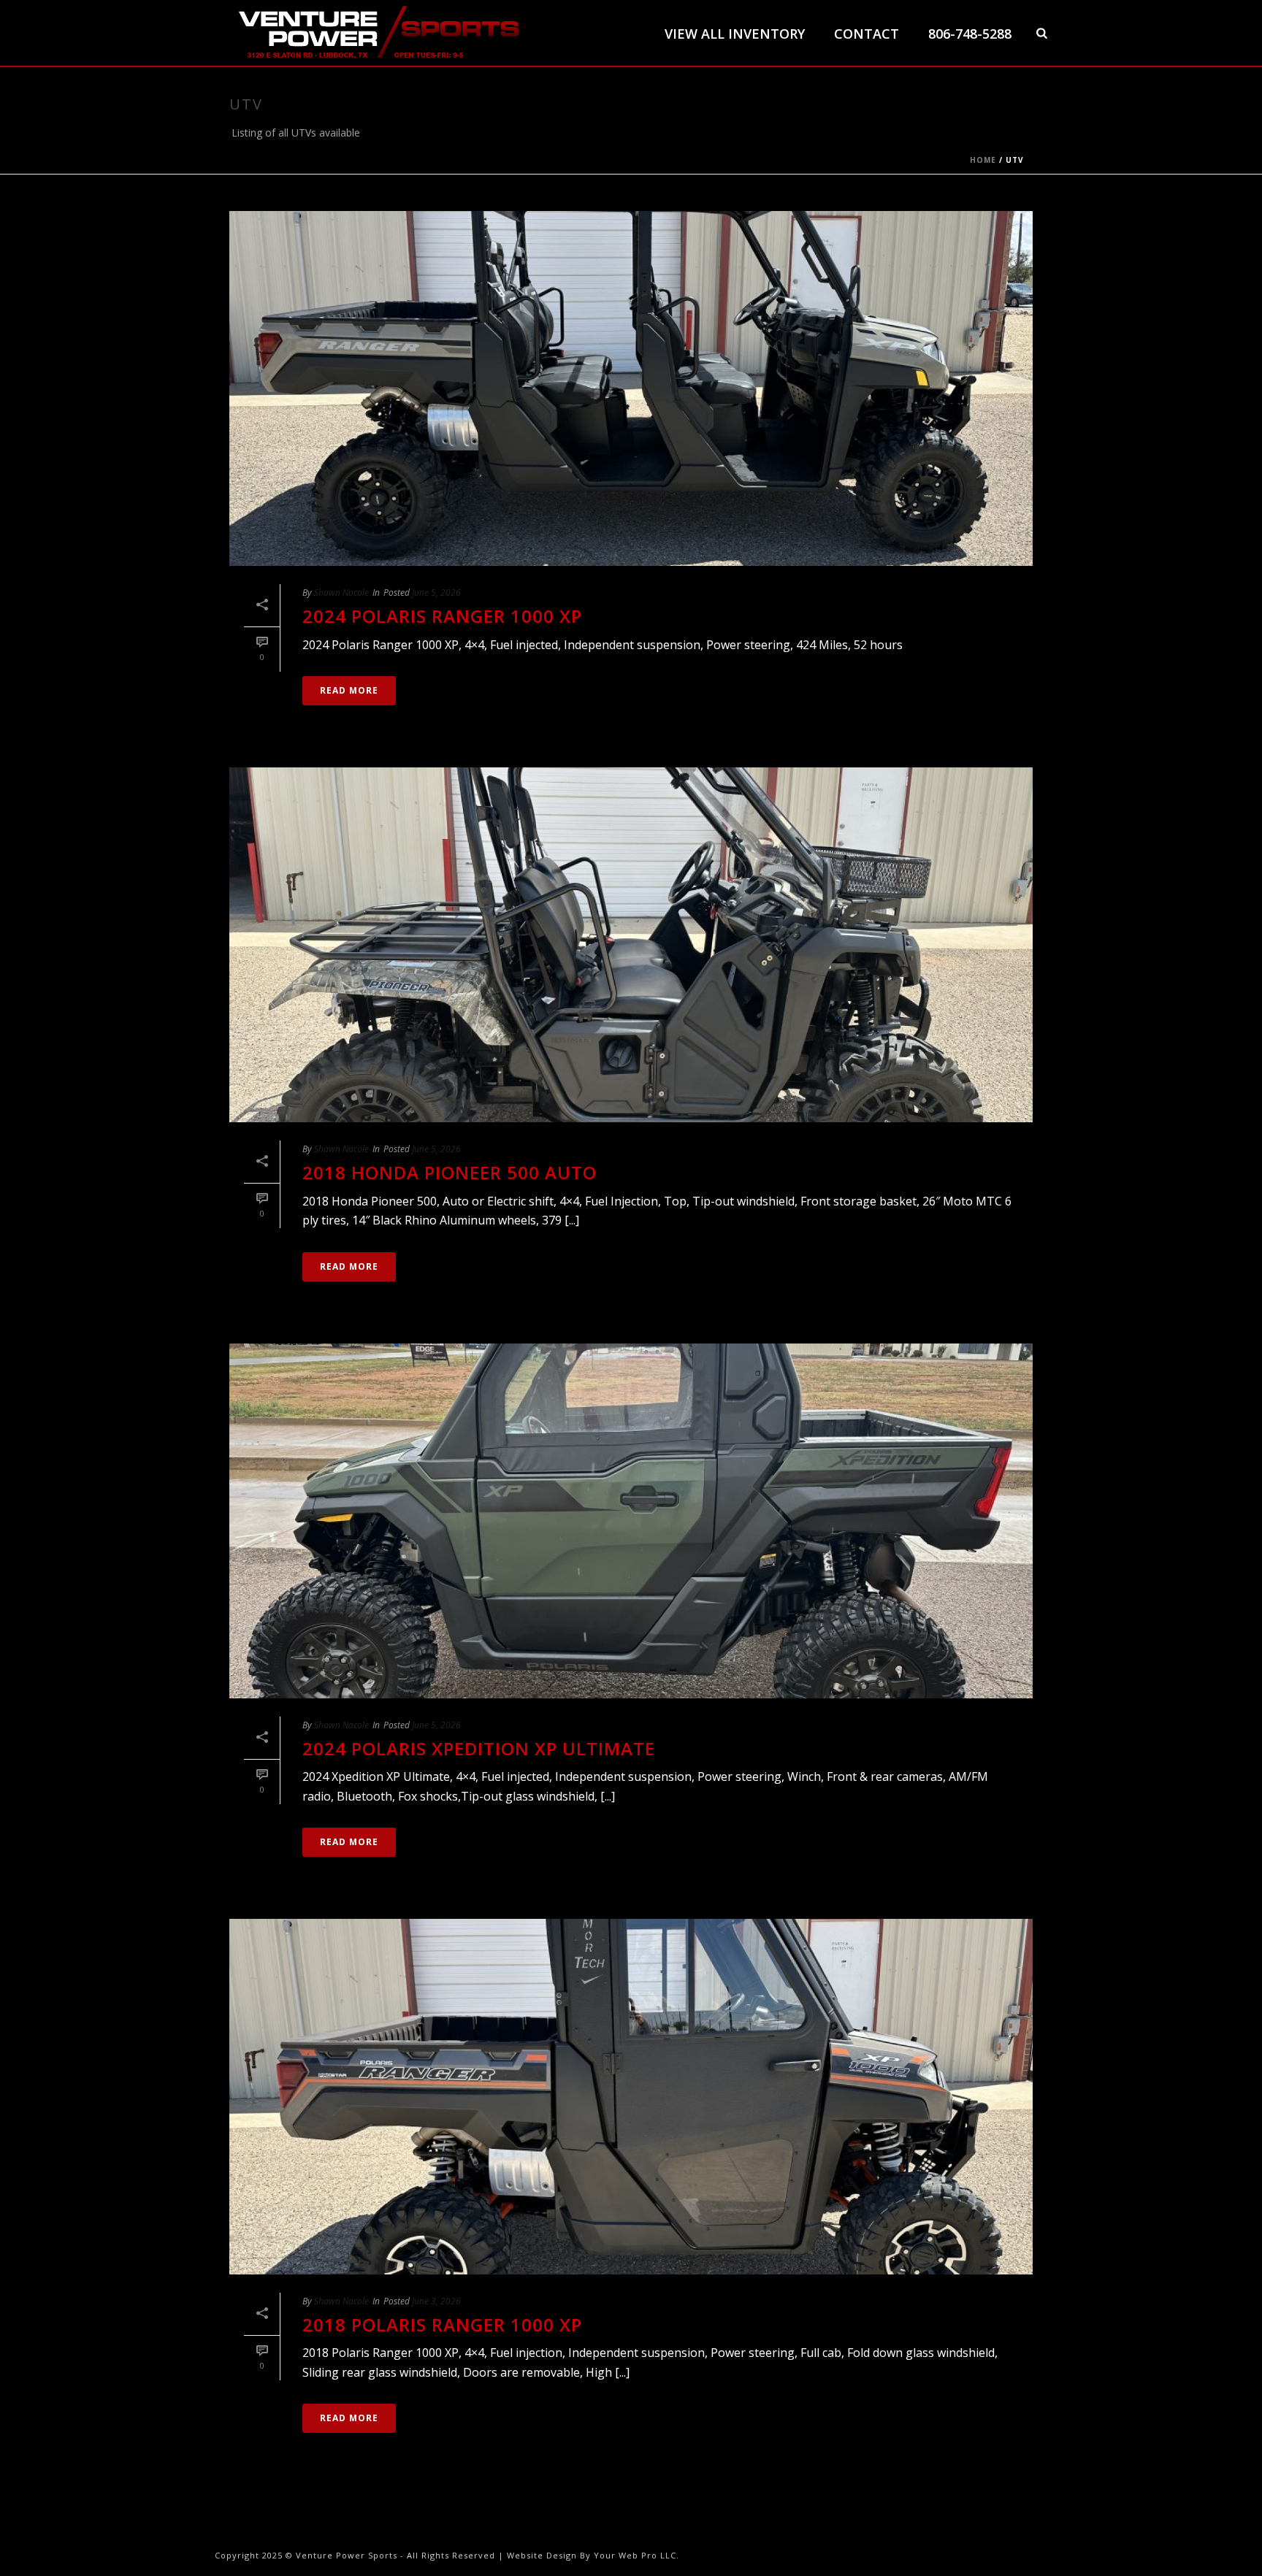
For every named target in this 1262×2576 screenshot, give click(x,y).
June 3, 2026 (436, 2301)
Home (983, 160)
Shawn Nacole (341, 593)
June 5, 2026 (436, 593)
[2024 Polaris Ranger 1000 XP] (631, 388)
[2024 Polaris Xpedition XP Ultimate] (631, 1521)
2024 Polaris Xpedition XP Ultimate (479, 1748)
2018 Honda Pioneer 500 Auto (450, 1172)
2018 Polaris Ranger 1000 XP (442, 2324)
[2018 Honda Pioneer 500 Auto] (631, 945)
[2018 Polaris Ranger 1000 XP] (631, 2096)
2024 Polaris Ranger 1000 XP (442, 616)
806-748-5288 (970, 34)
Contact (867, 34)
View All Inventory (735, 34)
